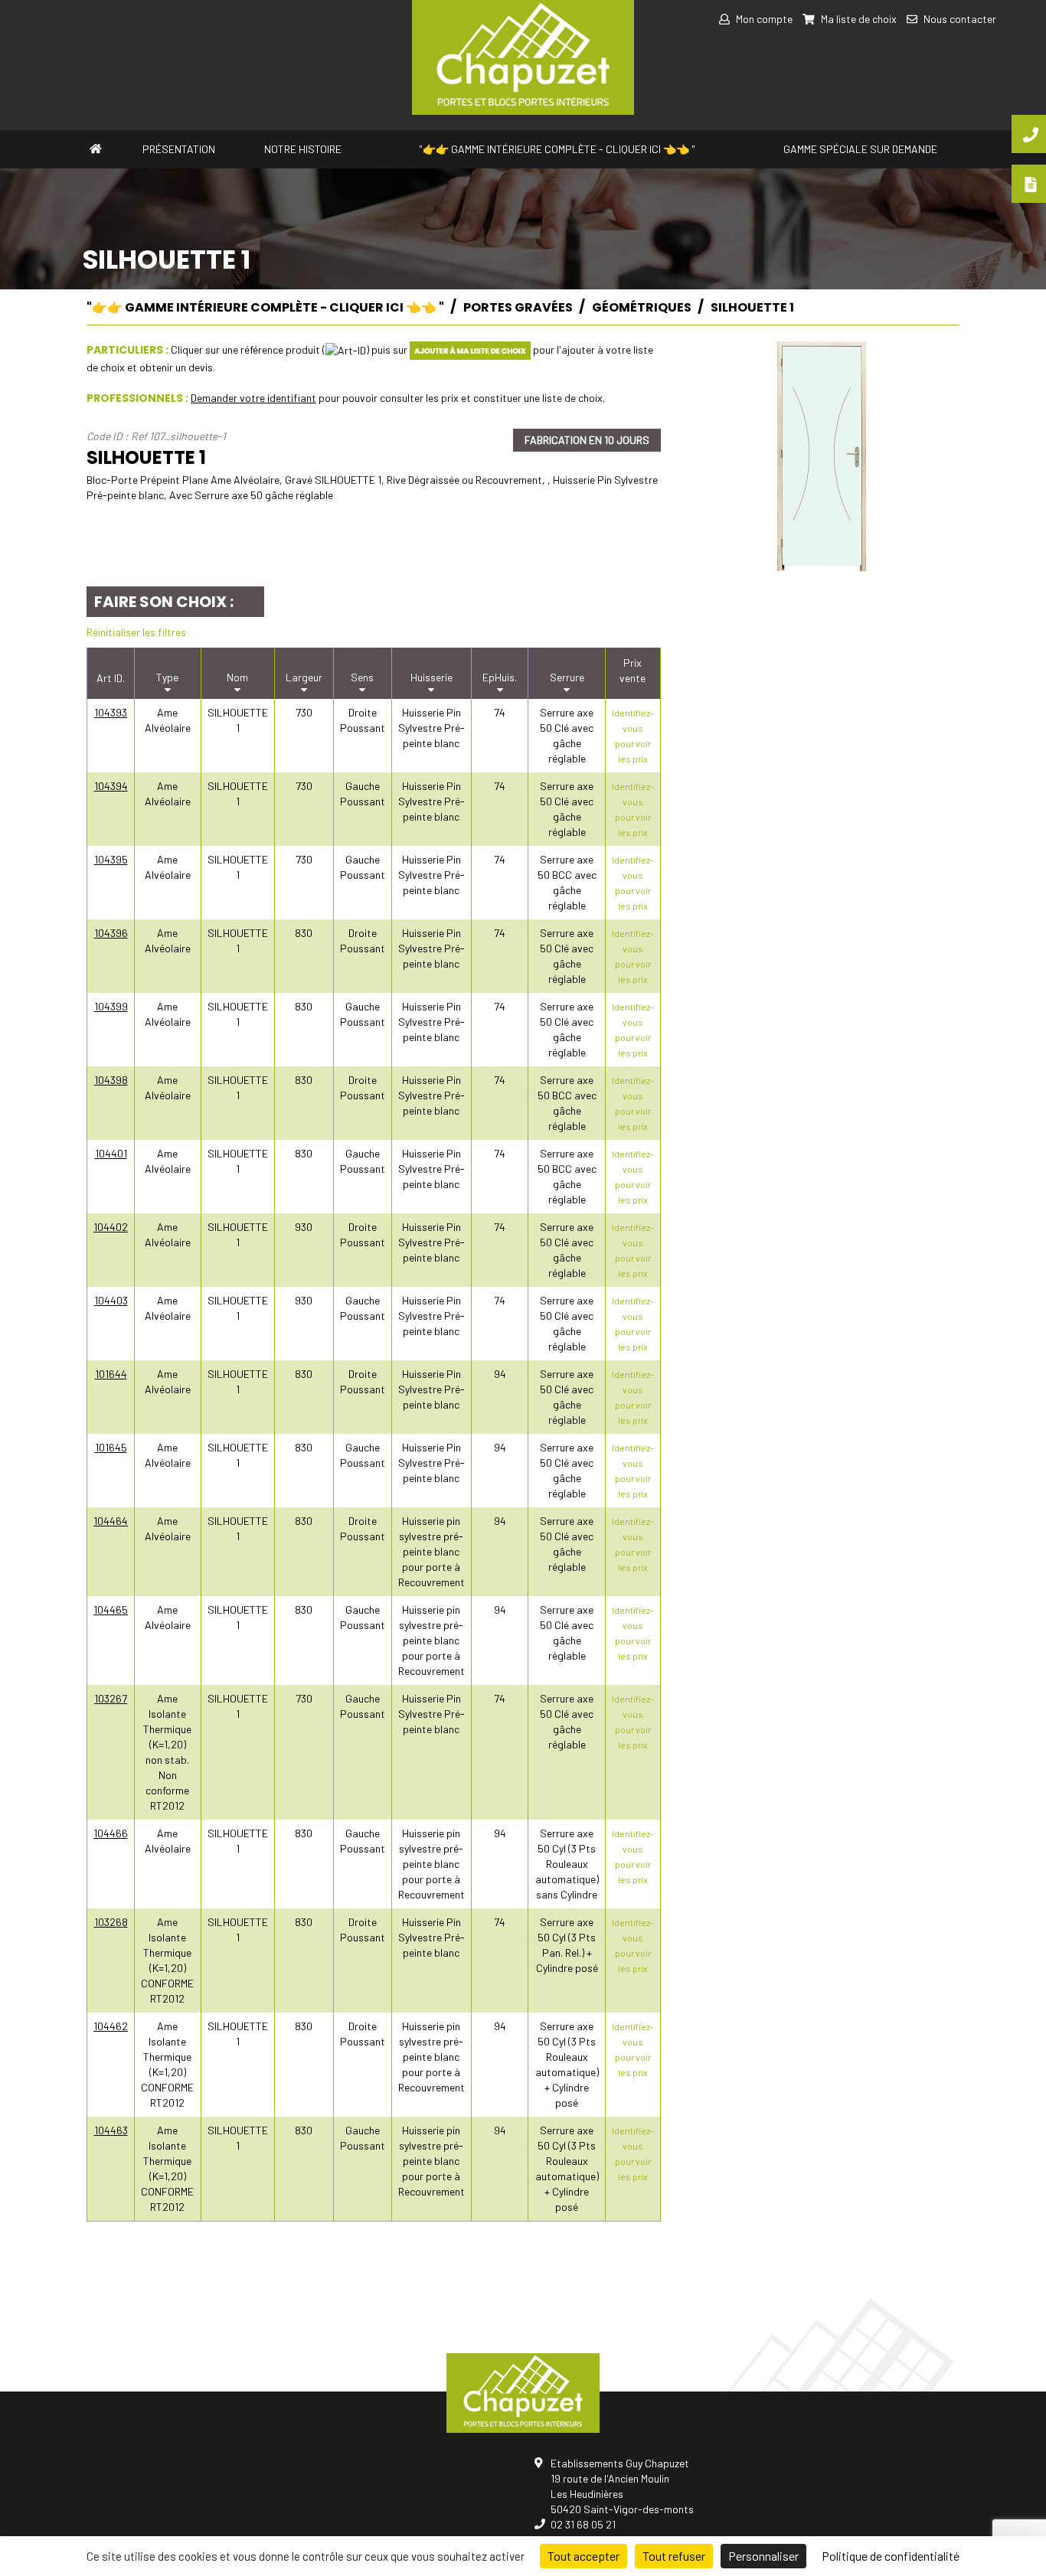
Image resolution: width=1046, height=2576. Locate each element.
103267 (111, 1698)
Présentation (179, 149)
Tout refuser (674, 2556)
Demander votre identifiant (253, 398)
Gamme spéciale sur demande (860, 149)
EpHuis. (500, 677)
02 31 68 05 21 (583, 2524)
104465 (111, 1610)
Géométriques (642, 307)
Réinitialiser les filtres (136, 632)
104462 (111, 2026)
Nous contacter (959, 19)
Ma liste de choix (858, 19)
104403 (111, 1300)
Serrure (567, 677)
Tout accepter (583, 2556)
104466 (111, 1833)
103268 (111, 1922)
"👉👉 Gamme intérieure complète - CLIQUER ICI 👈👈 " (557, 149)
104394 (111, 786)
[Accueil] (95, 147)
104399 (111, 1006)
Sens (362, 677)
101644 (111, 1374)
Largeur (304, 677)
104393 (111, 712)
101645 (111, 1447)
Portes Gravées (518, 307)
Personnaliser (763, 2556)
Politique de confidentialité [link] (891, 2556)
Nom (237, 677)
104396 (111, 933)
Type (167, 677)
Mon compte (763, 19)
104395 (111, 859)
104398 (111, 1080)
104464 (111, 1521)
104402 (111, 1227)
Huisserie (431, 677)
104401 (111, 1153)
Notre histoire (303, 149)
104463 (111, 2130)
